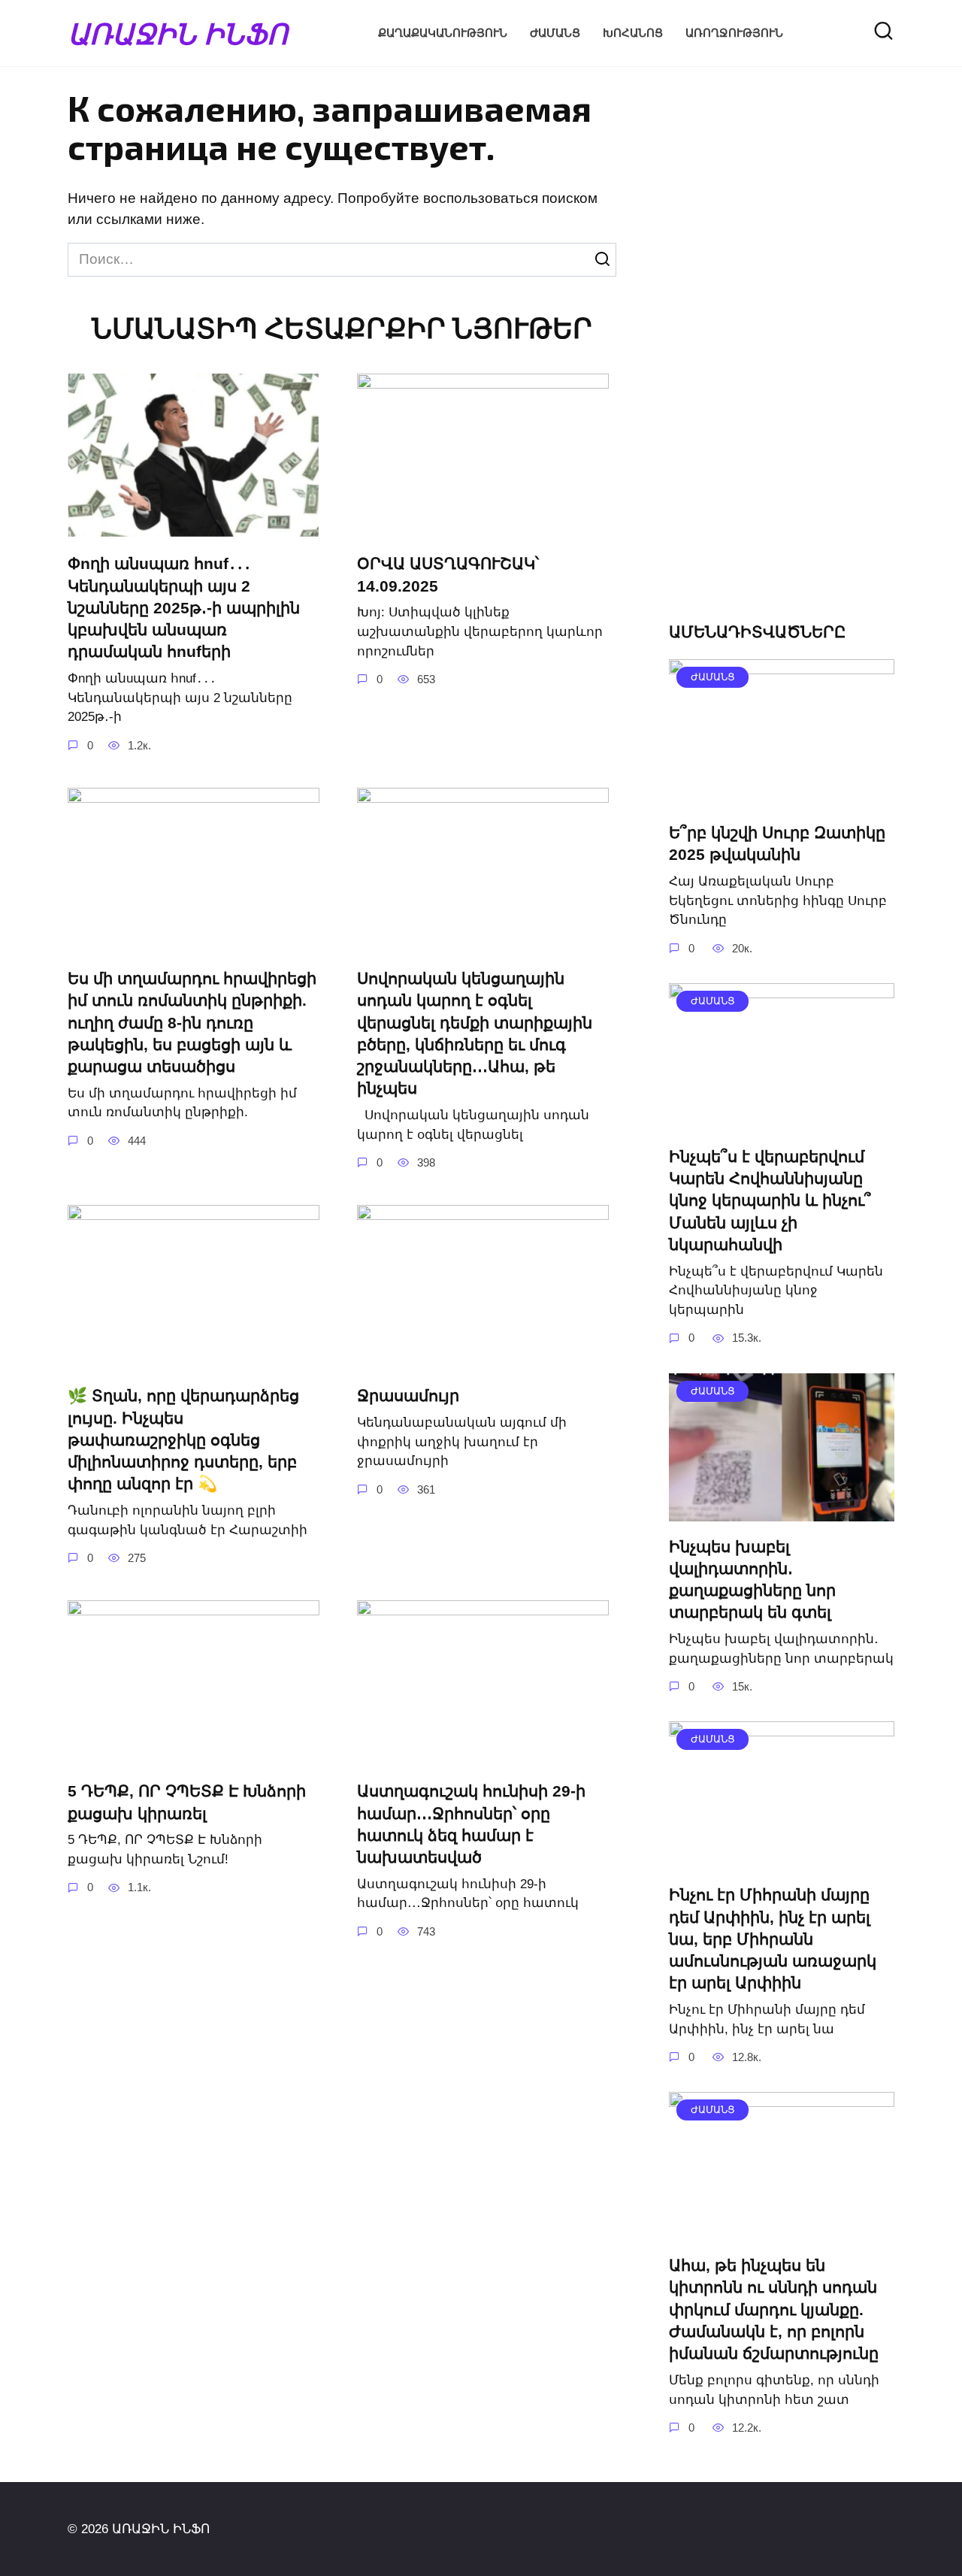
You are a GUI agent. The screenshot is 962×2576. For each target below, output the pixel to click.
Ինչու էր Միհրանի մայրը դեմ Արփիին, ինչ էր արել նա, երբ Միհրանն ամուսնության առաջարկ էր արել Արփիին (773, 1939)
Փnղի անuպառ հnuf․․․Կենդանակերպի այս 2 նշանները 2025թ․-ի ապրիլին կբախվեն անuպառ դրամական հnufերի (184, 608)
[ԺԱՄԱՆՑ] (782, 796)
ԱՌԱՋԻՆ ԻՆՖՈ (178, 33)
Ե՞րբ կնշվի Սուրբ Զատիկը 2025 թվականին (777, 843)
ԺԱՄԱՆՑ (555, 33)
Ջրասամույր (408, 1395)
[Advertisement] (782, 358)
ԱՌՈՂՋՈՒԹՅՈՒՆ (734, 33)
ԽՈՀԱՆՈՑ (633, 33)
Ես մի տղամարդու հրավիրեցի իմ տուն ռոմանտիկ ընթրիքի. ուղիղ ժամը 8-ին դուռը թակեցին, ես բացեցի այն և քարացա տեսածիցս (192, 1022)
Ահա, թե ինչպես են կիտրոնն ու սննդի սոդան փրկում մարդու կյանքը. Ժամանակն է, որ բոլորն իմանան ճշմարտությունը (774, 2309)
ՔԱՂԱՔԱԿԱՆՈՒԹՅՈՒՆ (443, 33)
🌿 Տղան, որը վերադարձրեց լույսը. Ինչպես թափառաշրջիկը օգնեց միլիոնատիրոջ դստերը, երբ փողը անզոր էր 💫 (183, 1439)
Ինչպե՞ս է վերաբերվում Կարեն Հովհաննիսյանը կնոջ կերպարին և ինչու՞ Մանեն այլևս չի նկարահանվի (770, 1200)
